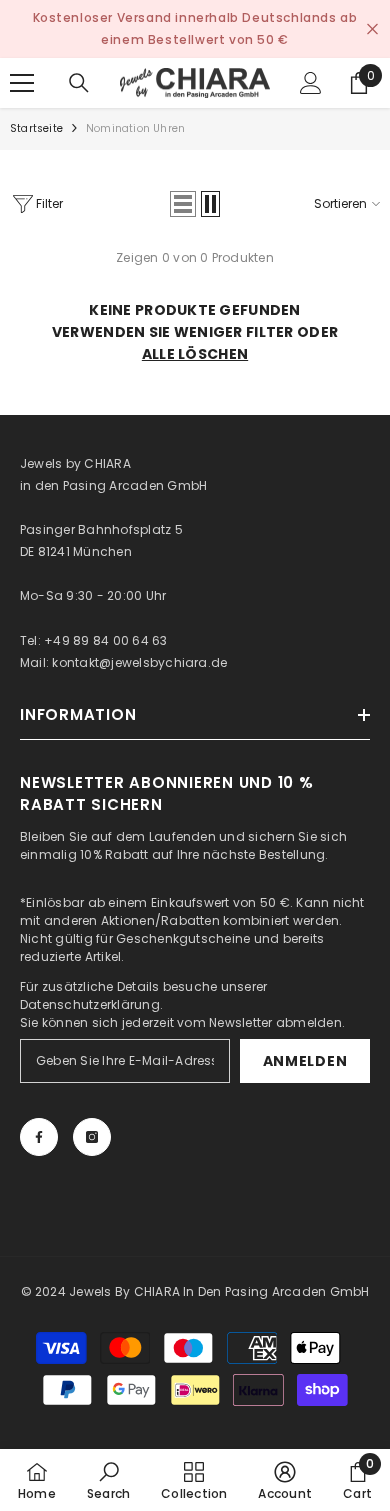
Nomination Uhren (135, 128)
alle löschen (195, 354)
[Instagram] (92, 1137)
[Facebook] (39, 1137)
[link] (108, 1480)
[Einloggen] (311, 83)
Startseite (36, 128)
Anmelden (305, 1061)
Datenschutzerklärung (90, 1004)
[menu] (22, 83)
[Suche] (79, 83)
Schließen (372, 29)
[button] (183, 204)
